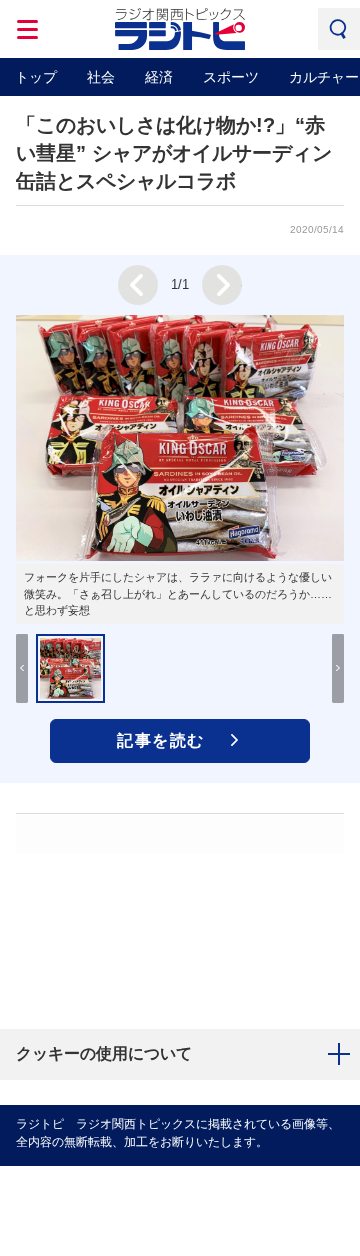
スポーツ (231, 77)
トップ (36, 77)
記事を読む (161, 740)
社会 (101, 77)
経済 (159, 77)
